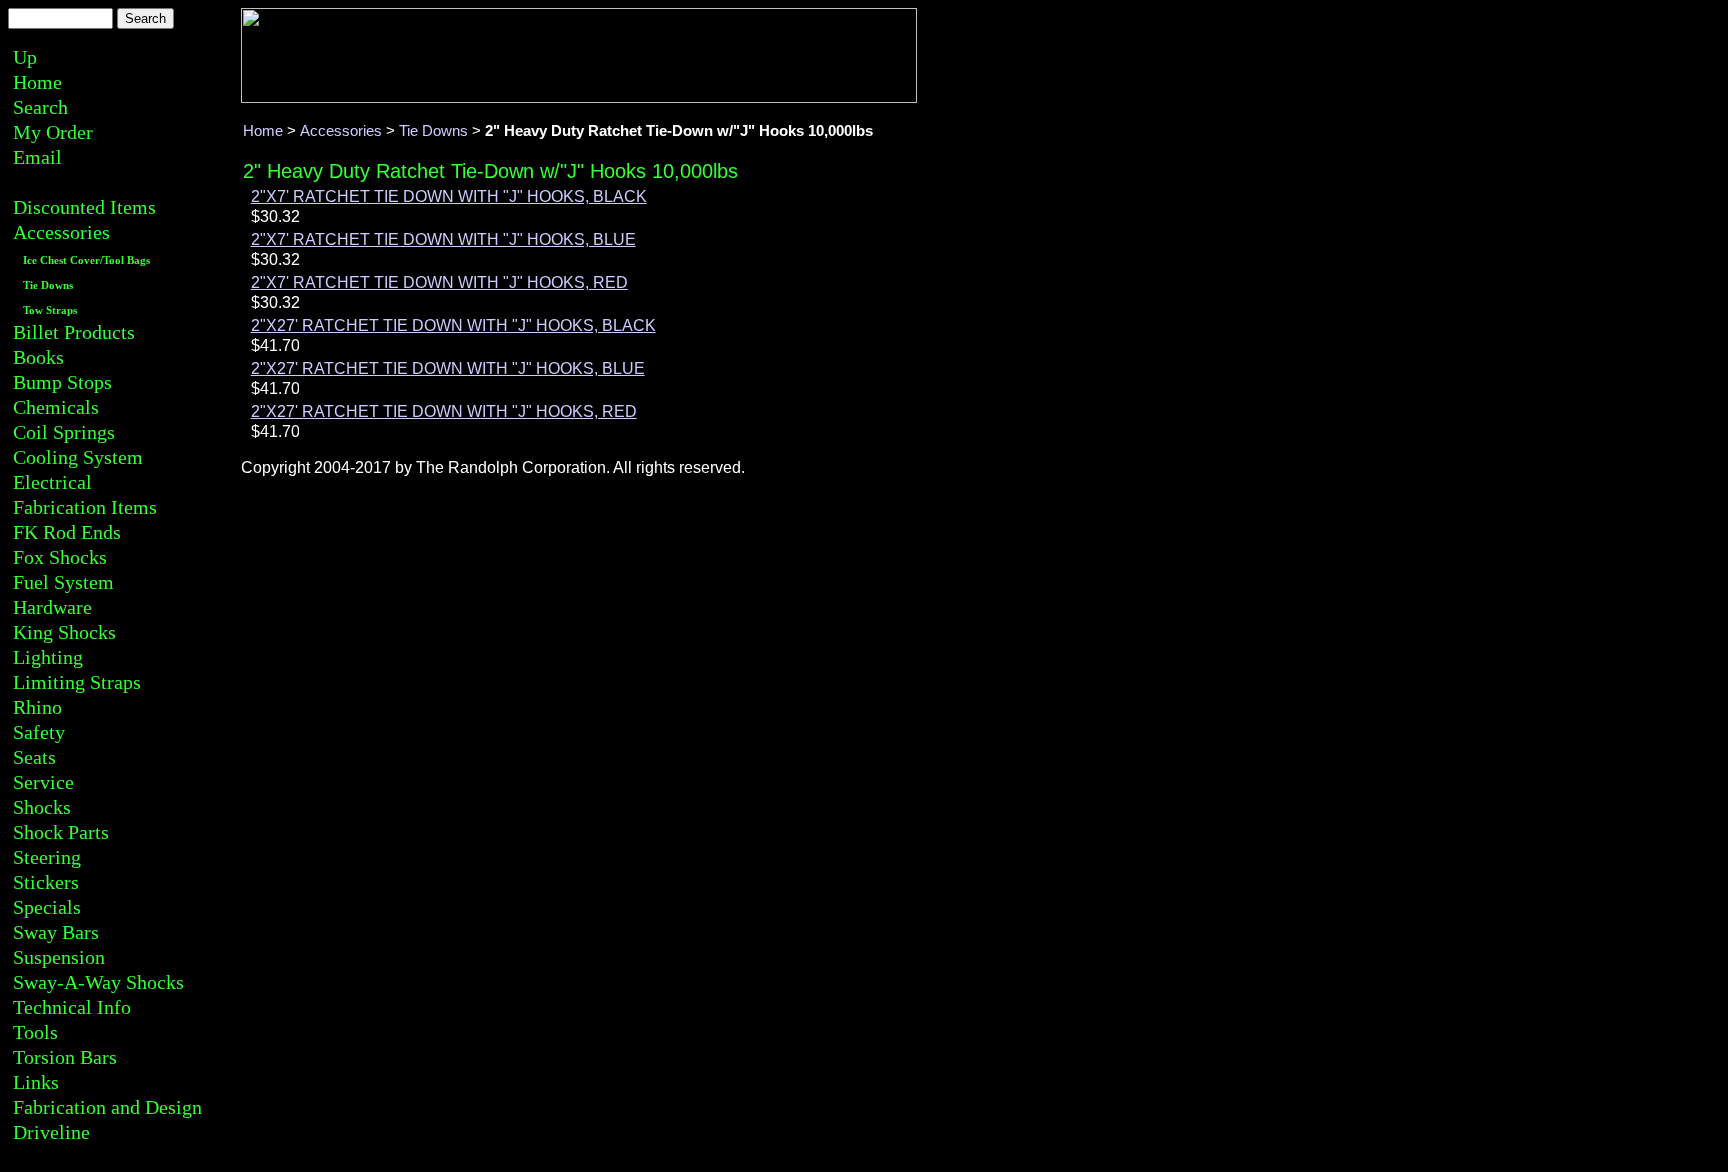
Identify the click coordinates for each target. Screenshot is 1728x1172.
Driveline (51, 1132)
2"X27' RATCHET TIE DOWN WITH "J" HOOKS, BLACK (453, 325)
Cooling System (78, 457)
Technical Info (72, 1007)
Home (37, 82)
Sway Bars (56, 932)
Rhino (37, 707)
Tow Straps (50, 310)
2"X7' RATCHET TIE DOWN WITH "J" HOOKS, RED (439, 282)
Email (37, 157)
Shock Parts (61, 832)
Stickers (46, 882)
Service (43, 782)
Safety (39, 732)
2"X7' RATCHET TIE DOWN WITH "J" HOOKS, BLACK (449, 196)
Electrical (52, 482)
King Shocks (64, 632)
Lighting (48, 657)
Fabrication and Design (107, 1107)
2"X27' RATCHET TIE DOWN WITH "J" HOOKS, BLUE (448, 368)
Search (40, 107)
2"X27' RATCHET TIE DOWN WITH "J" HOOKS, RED (444, 411)
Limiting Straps (77, 682)
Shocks (42, 807)
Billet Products (74, 332)
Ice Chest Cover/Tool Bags (86, 260)
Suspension (59, 957)
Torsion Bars (65, 1057)
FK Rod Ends (67, 532)
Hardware (52, 607)
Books (38, 357)
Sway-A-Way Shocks (98, 982)
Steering (47, 857)
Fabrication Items (85, 507)
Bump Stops (62, 382)
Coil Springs (64, 432)
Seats (34, 757)
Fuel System (63, 582)
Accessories (61, 232)
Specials (47, 907)
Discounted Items (84, 207)
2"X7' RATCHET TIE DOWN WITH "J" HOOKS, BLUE (443, 239)
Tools (35, 1032)
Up (25, 57)
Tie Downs (48, 285)
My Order (53, 132)
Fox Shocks (60, 557)
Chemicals (56, 407)
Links (36, 1082)
